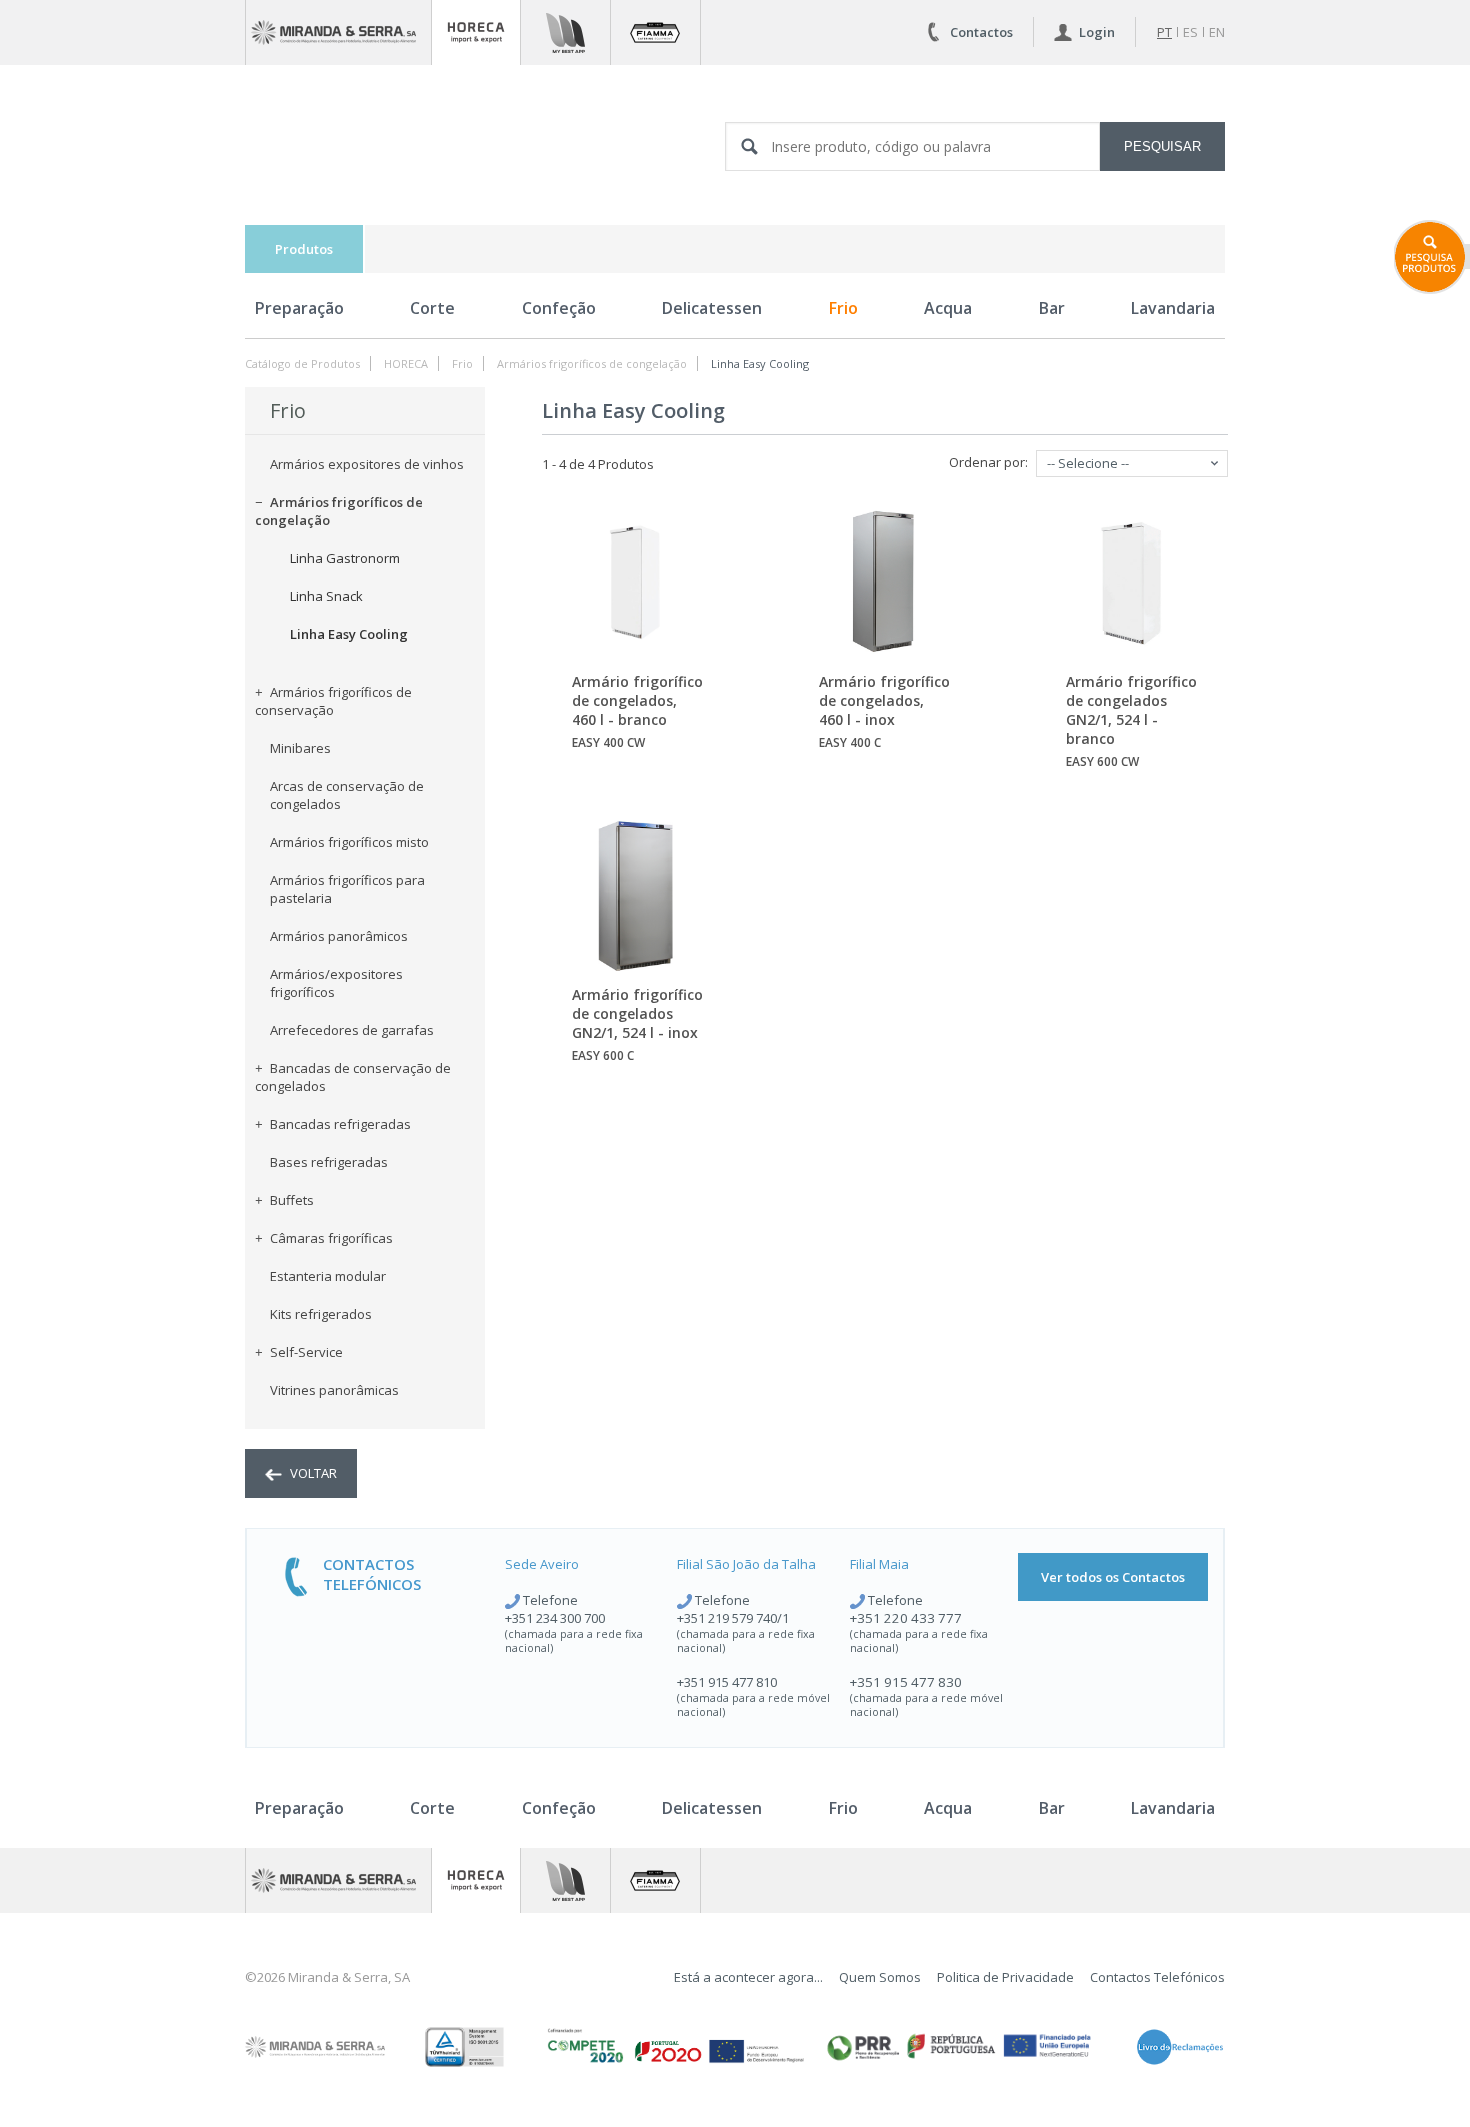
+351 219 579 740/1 (733, 1618)
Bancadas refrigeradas (340, 1124)
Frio (843, 308)
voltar (312, 1473)
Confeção (559, 308)
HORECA (406, 363)
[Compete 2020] (674, 2047)
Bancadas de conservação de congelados (353, 1077)
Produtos (304, 249)
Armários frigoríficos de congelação (592, 363)
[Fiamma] (655, 32)
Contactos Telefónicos (1157, 1977)
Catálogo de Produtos (302, 363)
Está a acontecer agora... (748, 1977)
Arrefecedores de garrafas (352, 1030)
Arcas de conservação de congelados (347, 795)
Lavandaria (1173, 308)
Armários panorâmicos (339, 936)
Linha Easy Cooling (760, 363)
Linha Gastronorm (345, 558)
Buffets (292, 1200)
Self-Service (306, 1352)
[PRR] (958, 2047)
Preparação (299, 308)
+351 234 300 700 (555, 1618)
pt (1164, 32)
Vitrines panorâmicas (334, 1390)
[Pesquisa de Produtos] (1432, 257)
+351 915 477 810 (727, 1682)
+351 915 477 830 (906, 1682)
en (1217, 32)
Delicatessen (712, 308)
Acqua (948, 308)
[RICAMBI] (565, 32)
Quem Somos (880, 1977)
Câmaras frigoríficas (331, 1238)
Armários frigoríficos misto (349, 842)
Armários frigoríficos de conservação (333, 701)
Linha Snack (326, 596)
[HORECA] (476, 32)
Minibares (300, 748)
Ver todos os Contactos (1113, 1577)
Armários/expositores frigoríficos (336, 983)
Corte (432, 308)
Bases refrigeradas (329, 1162)
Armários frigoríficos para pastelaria (347, 889)
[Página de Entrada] (338, 32)
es (1190, 32)
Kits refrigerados (321, 1314)
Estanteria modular (328, 1276)
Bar (1052, 308)
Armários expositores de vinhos (367, 464)
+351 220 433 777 (906, 1618)
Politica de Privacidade (1005, 1977)
